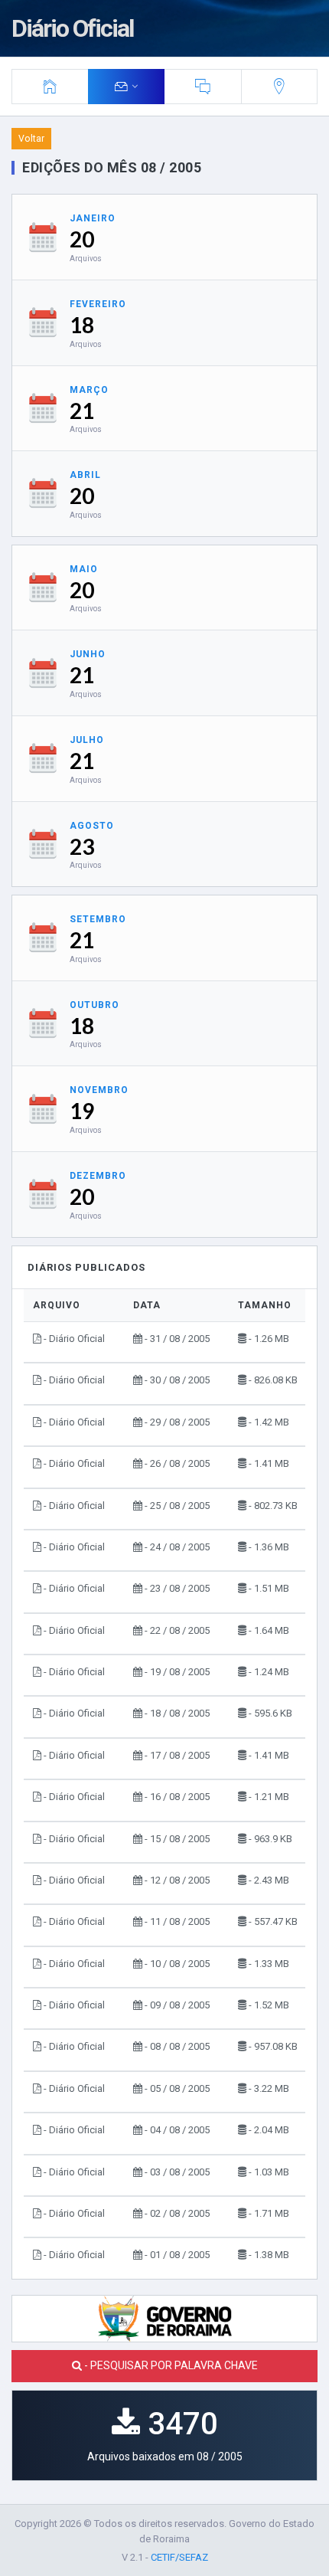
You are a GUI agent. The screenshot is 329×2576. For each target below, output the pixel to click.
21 (82, 411)
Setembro (98, 919)
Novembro (99, 1090)
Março (89, 390)
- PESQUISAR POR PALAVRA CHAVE (170, 2365)
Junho (88, 654)
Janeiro (93, 218)
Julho (87, 740)
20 (82, 239)
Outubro (94, 1005)
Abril (85, 475)
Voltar (31, 139)
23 (82, 846)
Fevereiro (98, 304)
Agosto (92, 826)
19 (82, 1111)
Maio (84, 569)
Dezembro (98, 1176)
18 (82, 325)
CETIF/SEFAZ (179, 2557)
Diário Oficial (72, 28)
